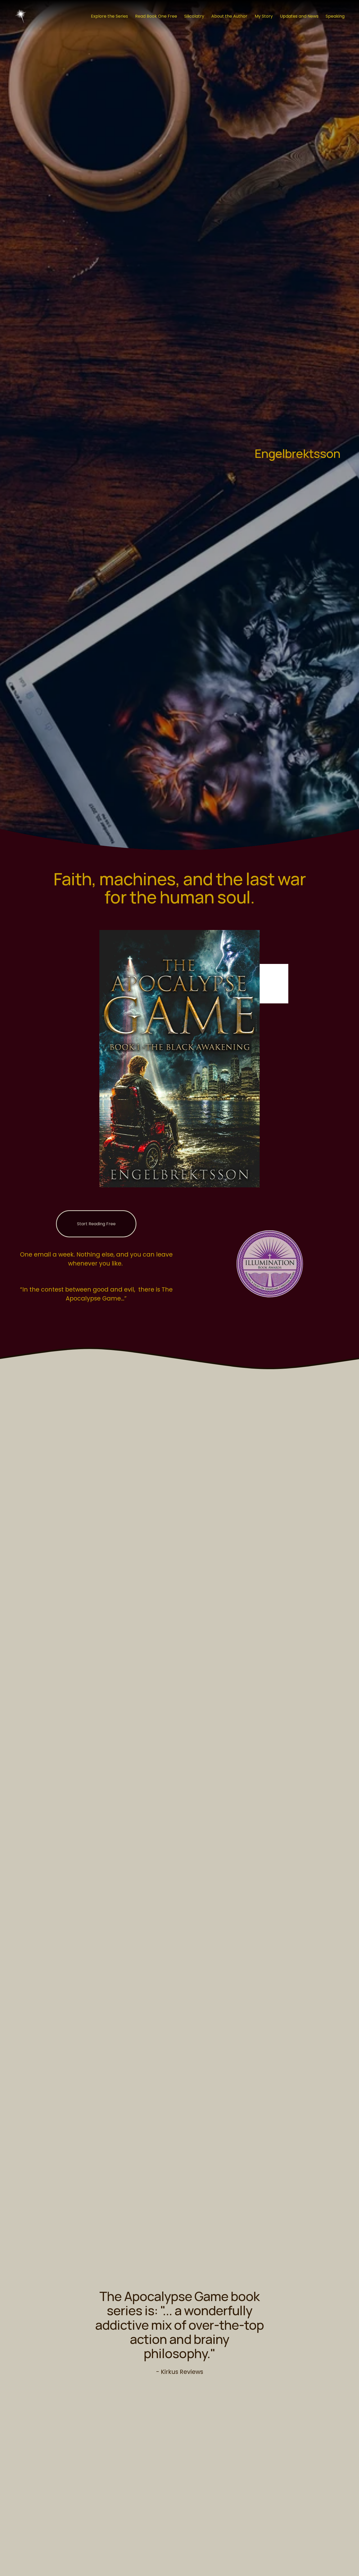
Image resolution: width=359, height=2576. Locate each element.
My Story (264, 16)
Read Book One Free (156, 16)
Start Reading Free (96, 1224)
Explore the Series (109, 16)
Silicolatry (194, 16)
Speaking (335, 16)
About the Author (229, 16)
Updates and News (299, 16)
